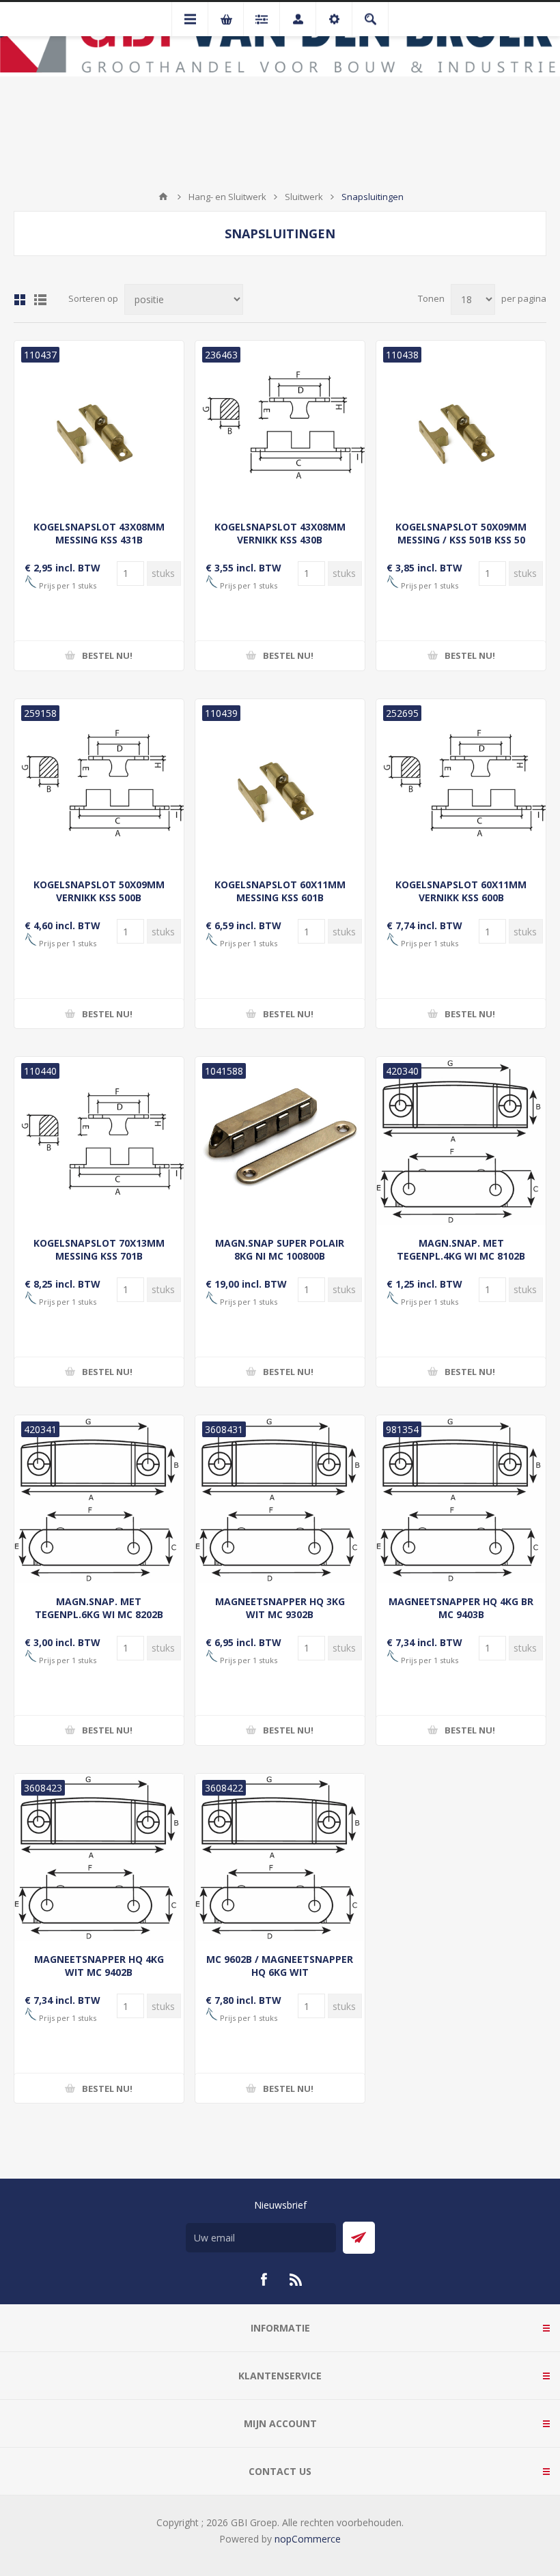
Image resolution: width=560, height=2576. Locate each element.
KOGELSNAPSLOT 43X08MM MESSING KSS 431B (99, 533)
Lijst (40, 300)
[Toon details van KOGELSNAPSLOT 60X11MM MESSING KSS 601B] (280, 784)
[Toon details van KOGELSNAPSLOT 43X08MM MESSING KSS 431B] (99, 425)
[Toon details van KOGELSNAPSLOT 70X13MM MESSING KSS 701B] (99, 1142)
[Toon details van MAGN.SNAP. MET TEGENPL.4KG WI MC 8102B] (461, 1142)
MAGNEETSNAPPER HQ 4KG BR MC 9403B (461, 1608)
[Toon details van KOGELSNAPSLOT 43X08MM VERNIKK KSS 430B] (280, 425)
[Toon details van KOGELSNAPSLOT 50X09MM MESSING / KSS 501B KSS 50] (461, 425)
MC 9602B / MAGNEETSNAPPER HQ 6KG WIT (280, 1966)
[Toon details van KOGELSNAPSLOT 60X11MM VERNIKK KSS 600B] (461, 784)
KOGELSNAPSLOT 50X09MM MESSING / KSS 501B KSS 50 (461, 533)
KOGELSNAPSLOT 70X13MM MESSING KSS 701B (99, 1249)
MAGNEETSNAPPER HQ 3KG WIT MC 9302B (280, 1608)
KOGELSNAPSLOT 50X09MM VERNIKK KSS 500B (99, 891)
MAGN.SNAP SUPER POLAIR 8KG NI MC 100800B (280, 1249)
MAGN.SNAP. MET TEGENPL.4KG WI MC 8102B (461, 1249)
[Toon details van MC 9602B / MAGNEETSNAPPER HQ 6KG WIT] (280, 1858)
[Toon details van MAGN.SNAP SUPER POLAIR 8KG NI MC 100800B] (280, 1142)
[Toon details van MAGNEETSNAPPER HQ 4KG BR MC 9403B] (461, 1500)
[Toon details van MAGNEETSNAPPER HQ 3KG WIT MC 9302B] (280, 1500)
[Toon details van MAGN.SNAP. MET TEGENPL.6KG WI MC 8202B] (99, 1500)
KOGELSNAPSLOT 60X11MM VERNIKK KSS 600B (461, 891)
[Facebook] (264, 2280)
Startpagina (163, 197)
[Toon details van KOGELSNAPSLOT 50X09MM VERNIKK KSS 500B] (99, 784)
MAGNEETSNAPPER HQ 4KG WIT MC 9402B (99, 1966)
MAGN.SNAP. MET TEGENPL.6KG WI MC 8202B (99, 1608)
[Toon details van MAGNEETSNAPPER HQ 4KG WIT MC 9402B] (99, 1858)
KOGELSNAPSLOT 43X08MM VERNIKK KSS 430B (280, 533)
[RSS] (296, 2280)
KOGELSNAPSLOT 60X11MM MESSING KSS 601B (280, 891)
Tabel (20, 300)
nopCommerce (308, 2539)
